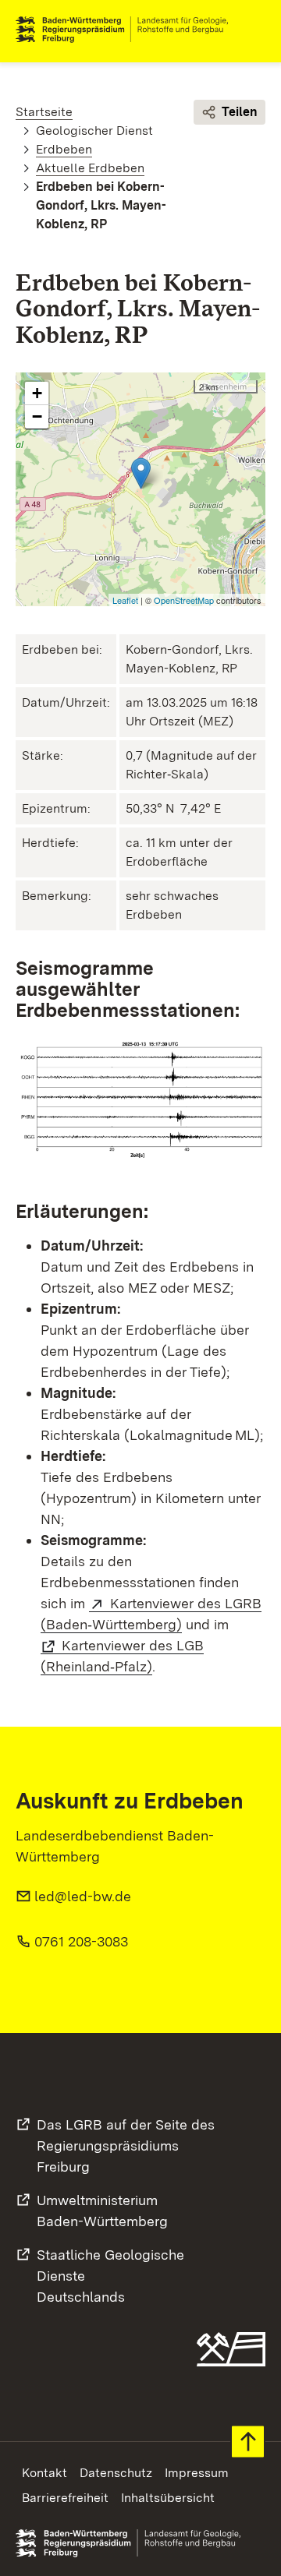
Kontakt (44, 2473)
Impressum (197, 2473)
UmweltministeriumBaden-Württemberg (102, 2211)
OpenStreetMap (184, 600)
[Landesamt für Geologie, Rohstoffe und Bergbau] (128, 30)
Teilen (240, 112)
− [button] (37, 416)
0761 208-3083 (81, 1941)
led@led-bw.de (83, 1896)
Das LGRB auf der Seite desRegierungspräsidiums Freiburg (126, 2145)
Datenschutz (116, 2473)
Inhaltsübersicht (168, 2498)
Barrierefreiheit (65, 2498)
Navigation (253, 30)
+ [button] (37, 393)
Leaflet (125, 600)
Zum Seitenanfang (248, 2442)
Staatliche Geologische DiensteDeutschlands (110, 2276)
